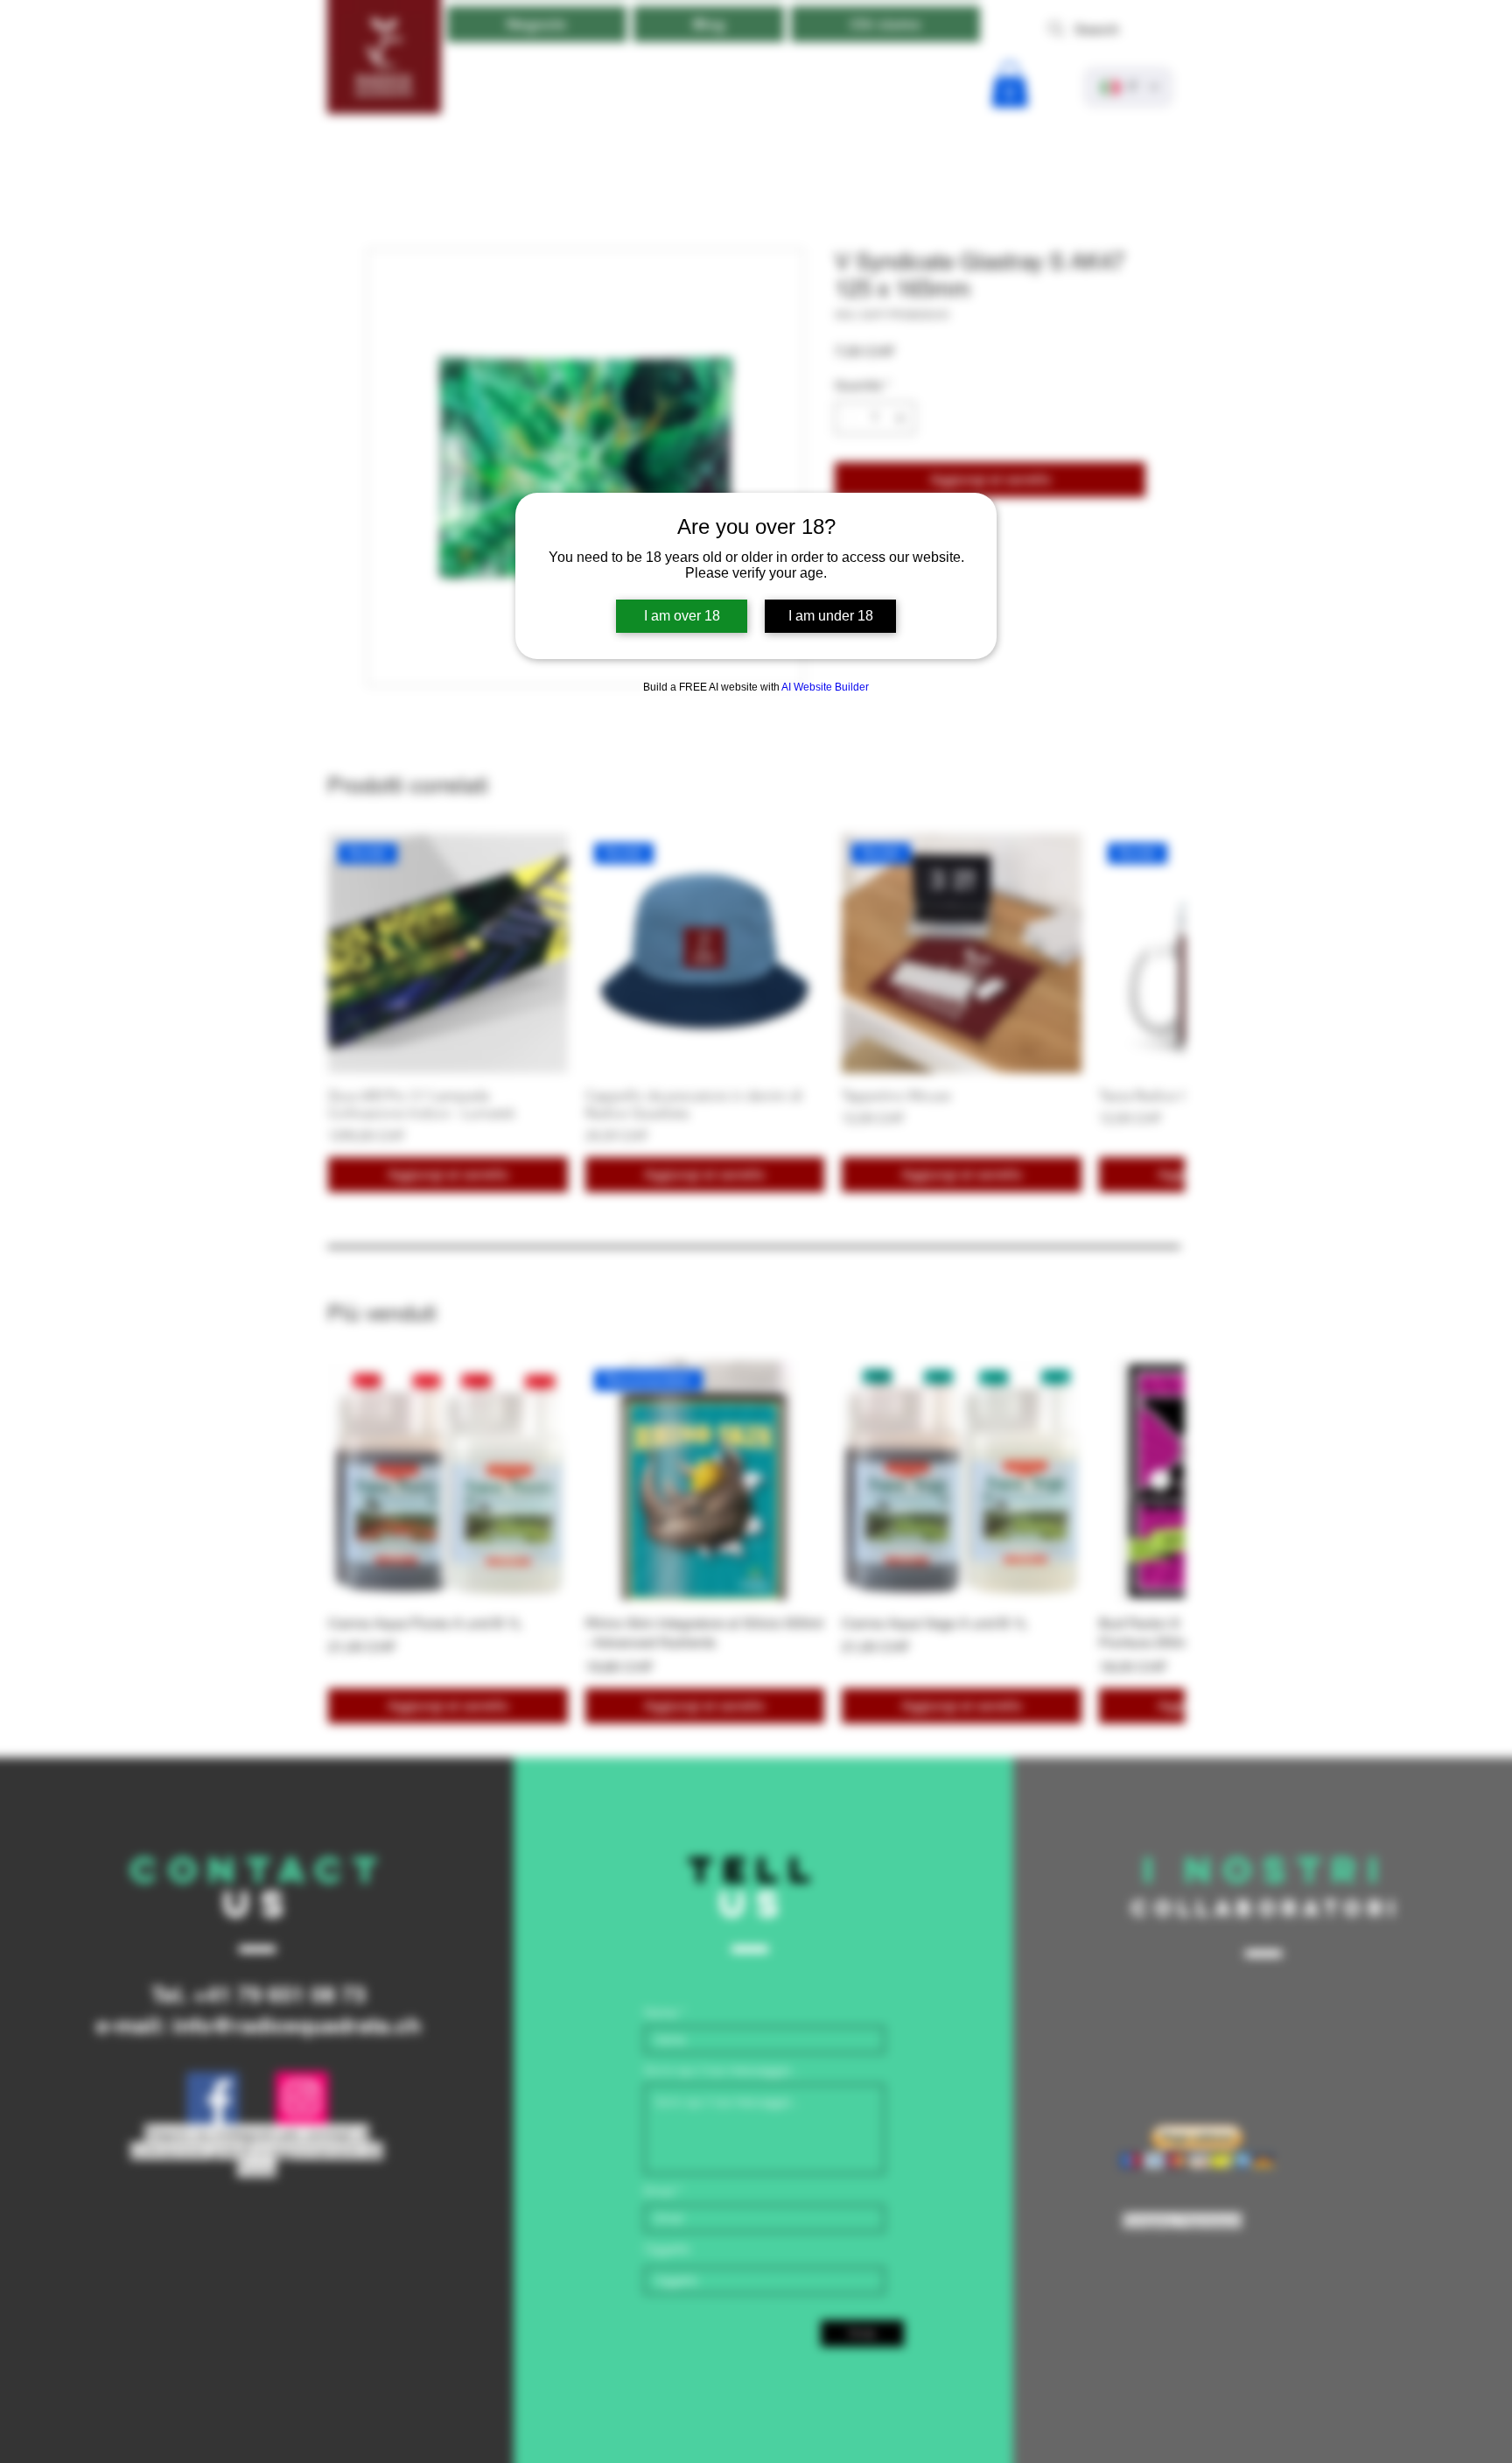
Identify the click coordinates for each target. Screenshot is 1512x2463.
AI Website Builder (825, 687)
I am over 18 (682, 616)
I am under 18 (831, 616)
